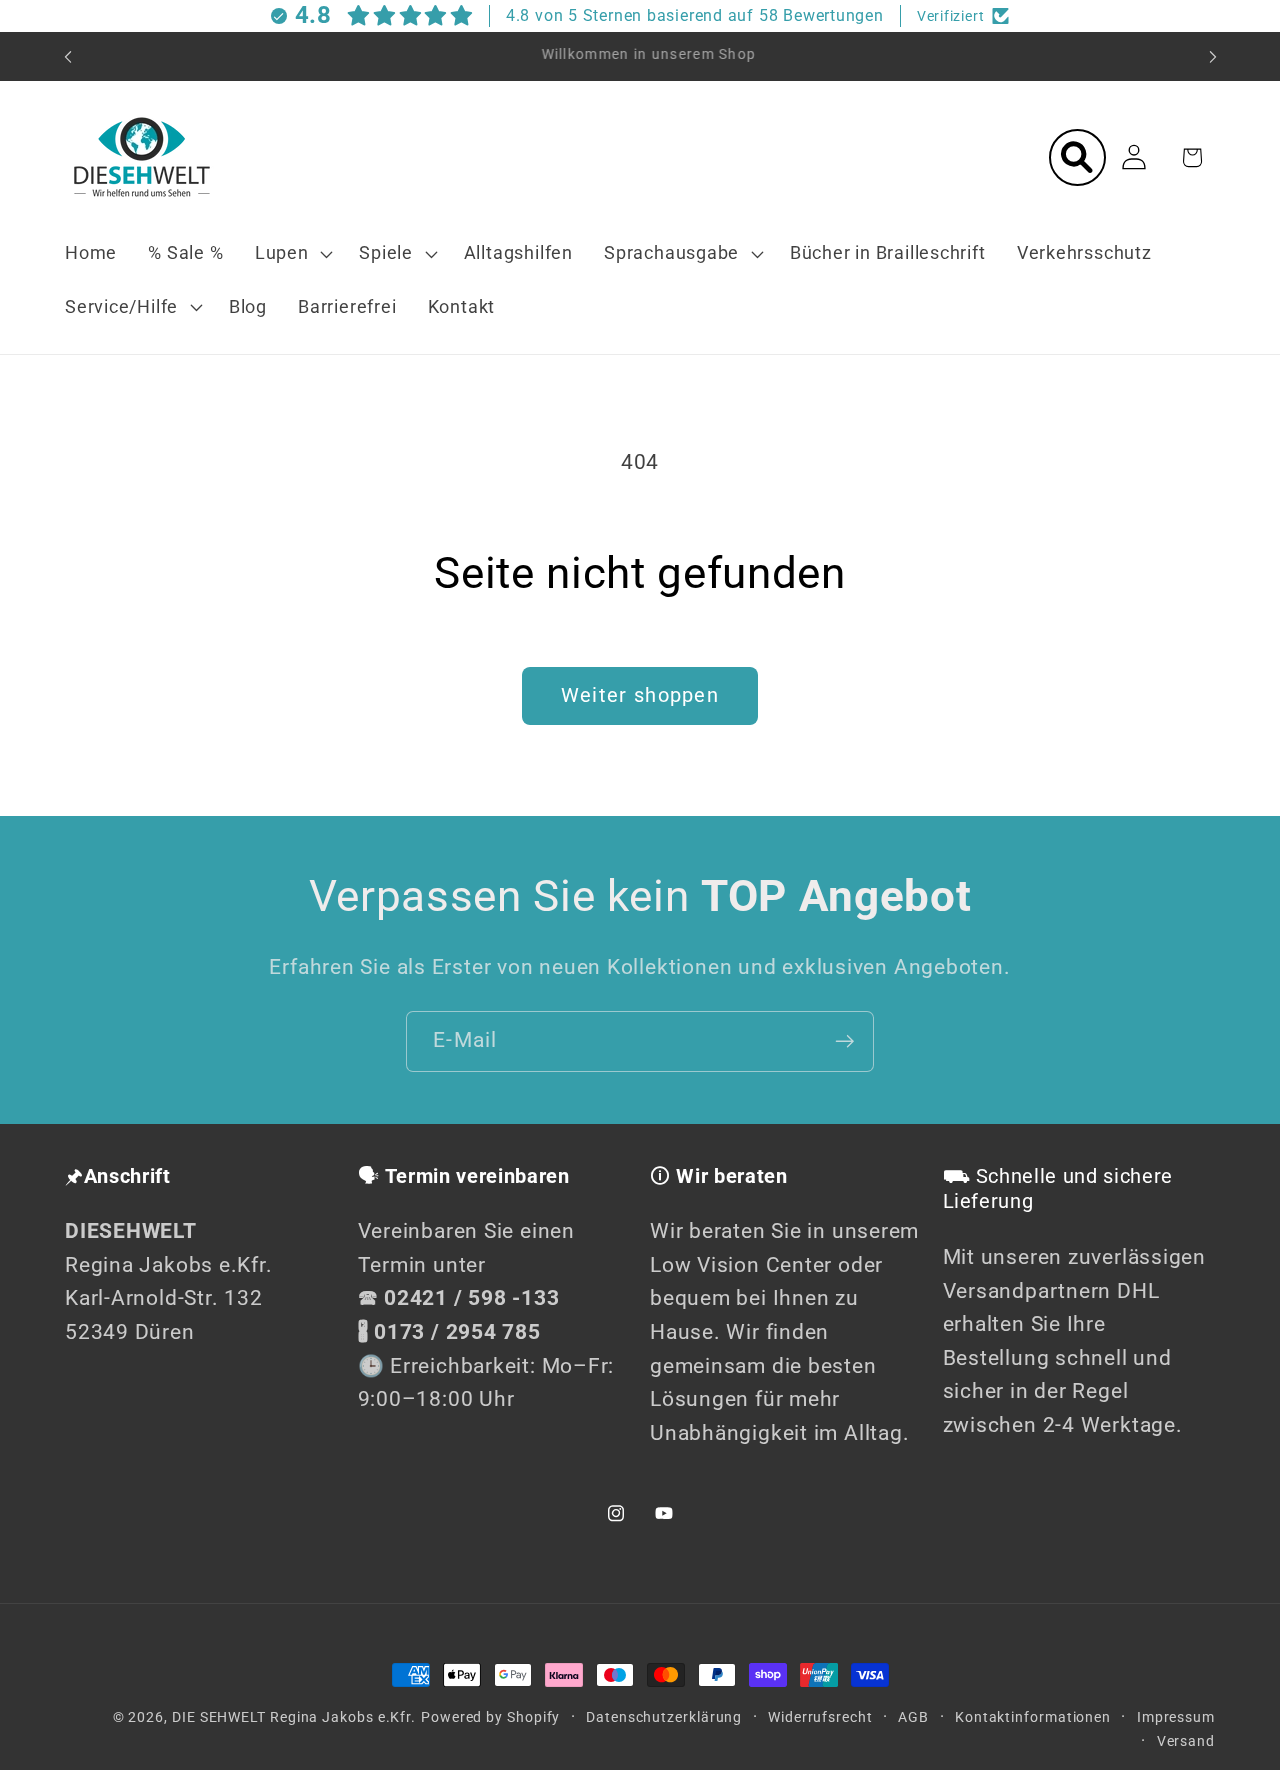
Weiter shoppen (640, 695)
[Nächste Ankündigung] (1213, 56)
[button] (291, 254)
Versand (1186, 1741)
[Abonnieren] (844, 1041)
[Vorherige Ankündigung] (68, 56)
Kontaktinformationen (1033, 1717)
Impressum (1176, 1717)
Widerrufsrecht (820, 1717)
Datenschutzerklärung (664, 1717)
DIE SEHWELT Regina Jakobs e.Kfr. (294, 1717)
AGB (913, 1717)
